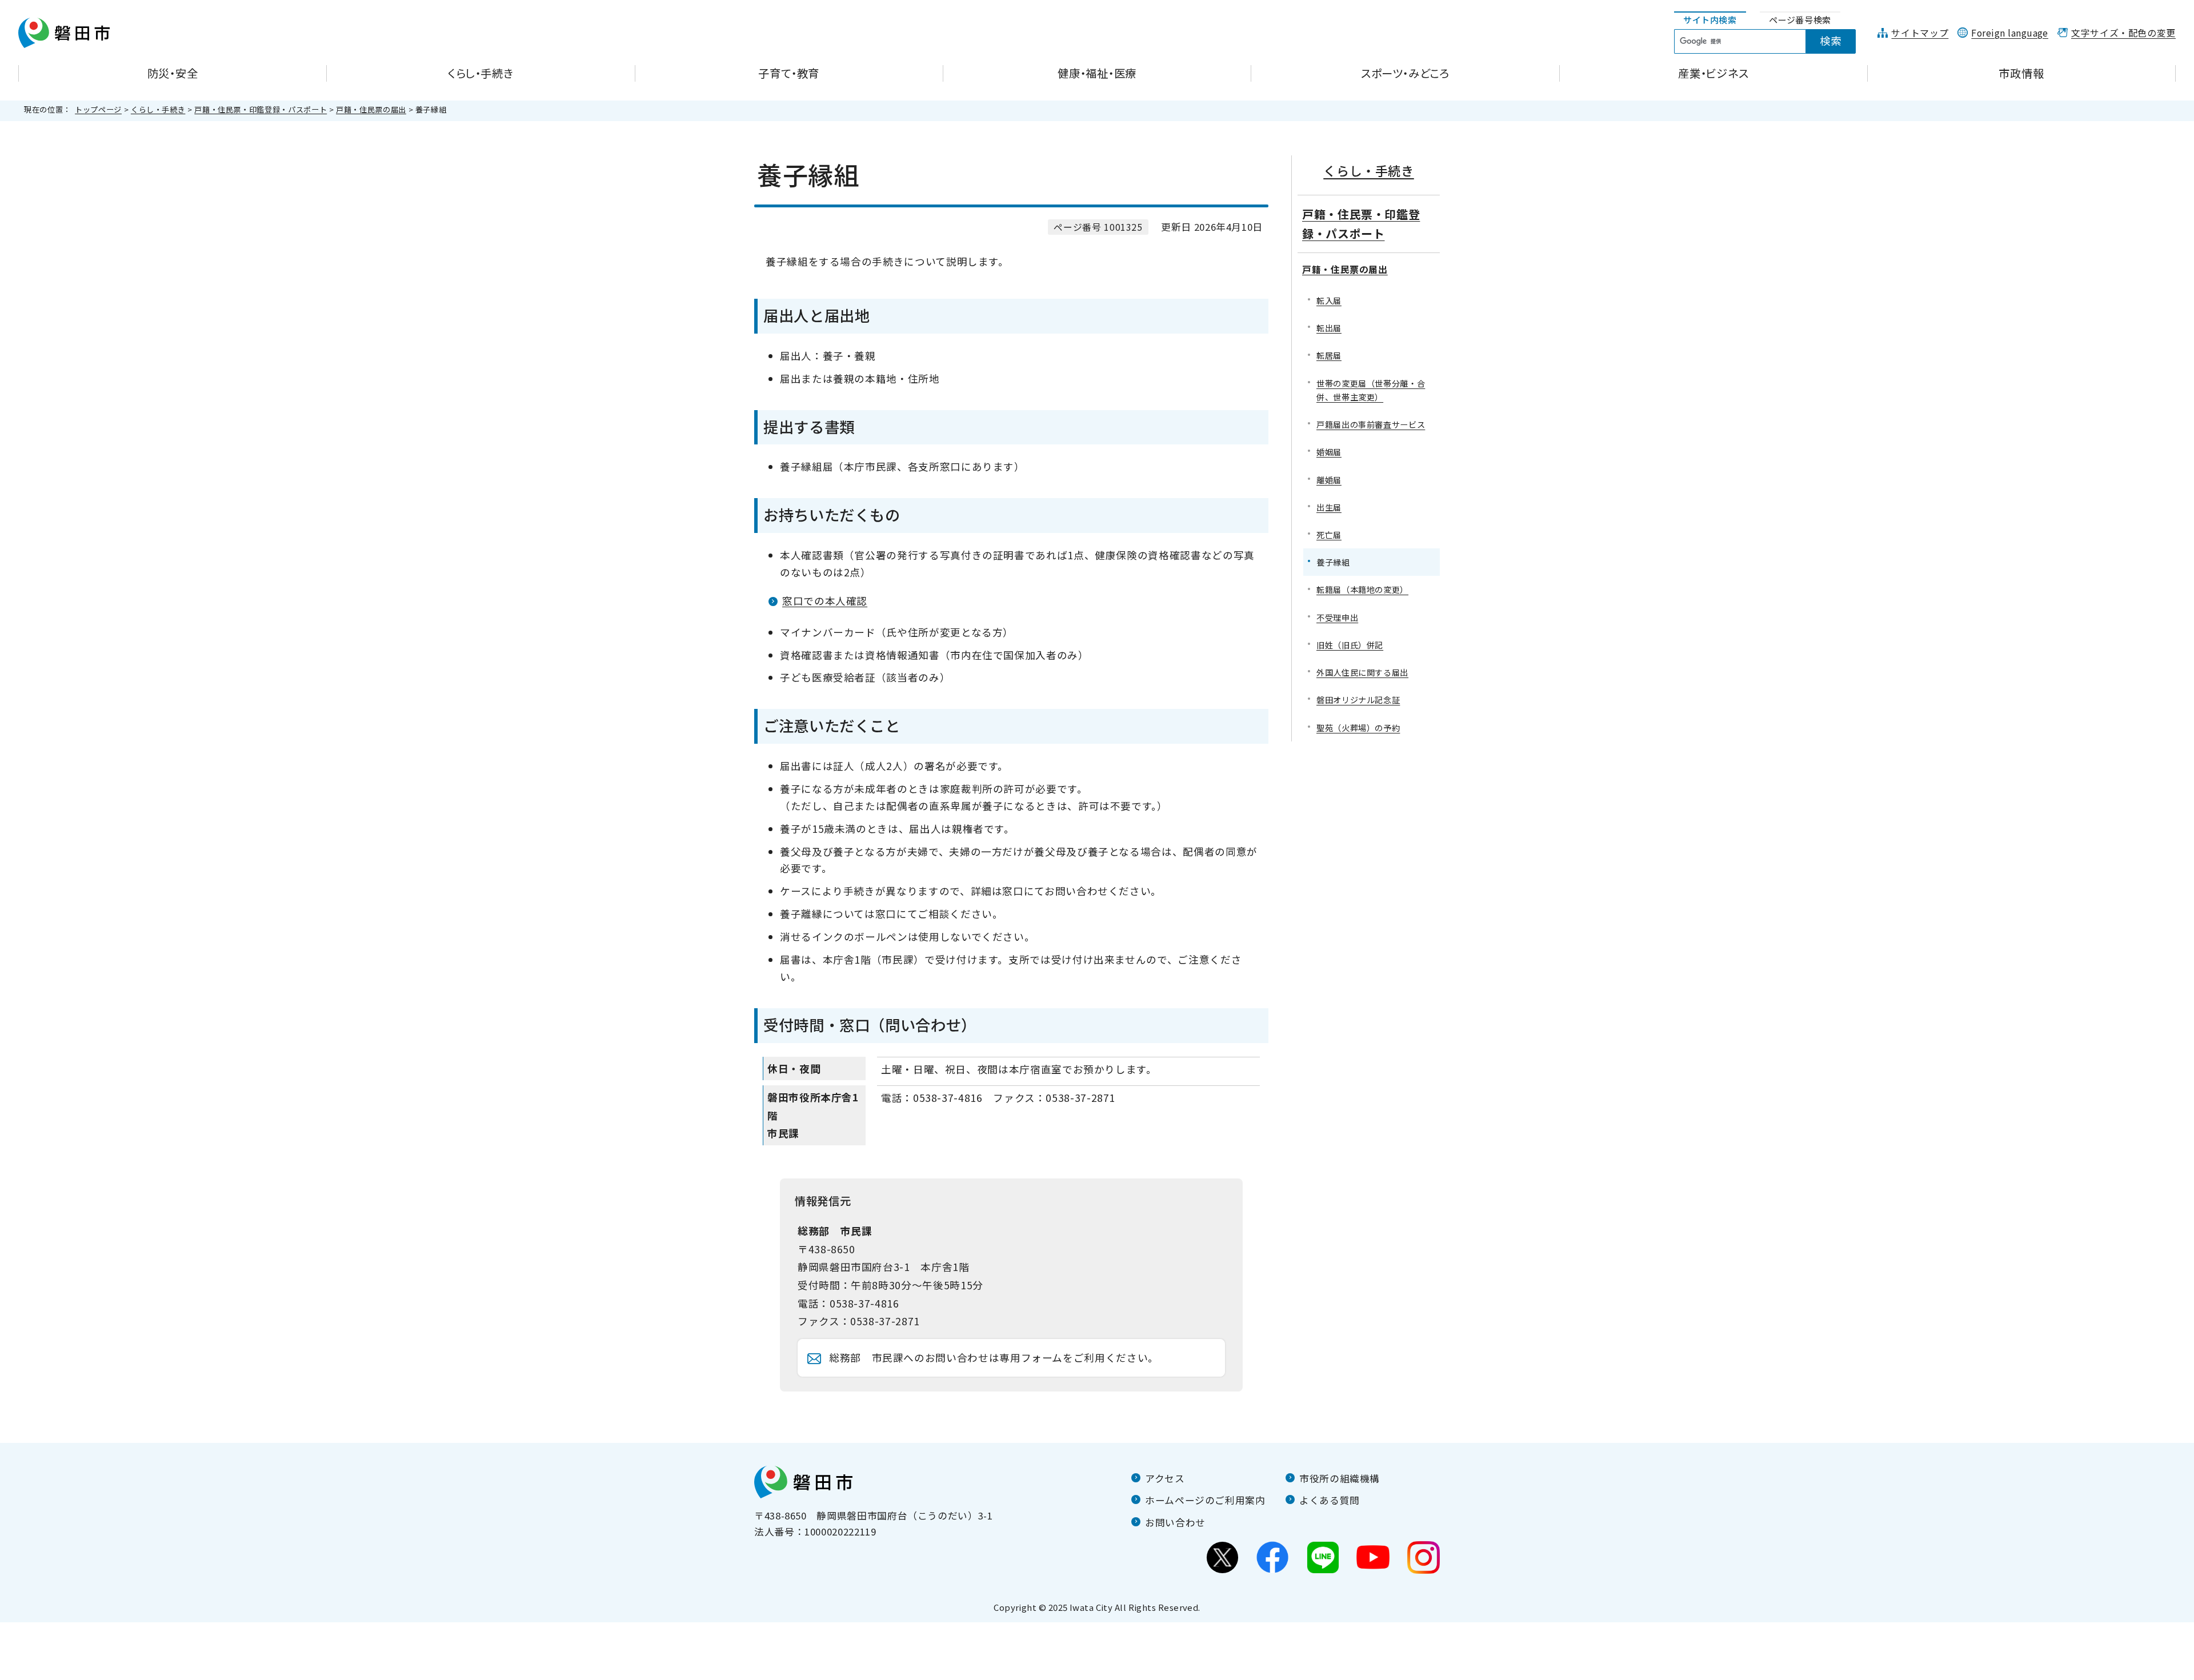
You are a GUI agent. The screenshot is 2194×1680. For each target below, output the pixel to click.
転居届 (1329, 355)
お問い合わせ (1175, 1522)
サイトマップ (1920, 33)
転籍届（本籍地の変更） (1362, 589)
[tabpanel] (1771, 42)
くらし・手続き (158, 109)
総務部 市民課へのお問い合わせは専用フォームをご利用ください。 (994, 1358)
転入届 (1329, 300)
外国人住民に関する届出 (1362, 672)
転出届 (1329, 328)
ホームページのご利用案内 (1205, 1500)
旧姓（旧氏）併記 (1350, 645)
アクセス (1165, 1478)
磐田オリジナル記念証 (1358, 699)
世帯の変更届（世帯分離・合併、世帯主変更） (1371, 390)
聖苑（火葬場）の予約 (1358, 727)
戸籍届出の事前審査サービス (1371, 424)
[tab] (1710, 20)
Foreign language (2010, 33)
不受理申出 (1337, 617)
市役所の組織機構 (1340, 1478)
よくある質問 (1330, 1500)
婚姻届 (1329, 452)
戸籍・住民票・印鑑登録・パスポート (261, 109)
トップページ (98, 109)
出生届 (1329, 507)
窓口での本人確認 (825, 601)
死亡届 (1329, 534)
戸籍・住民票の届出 (371, 109)
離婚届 (1329, 480)
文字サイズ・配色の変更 (2123, 33)
